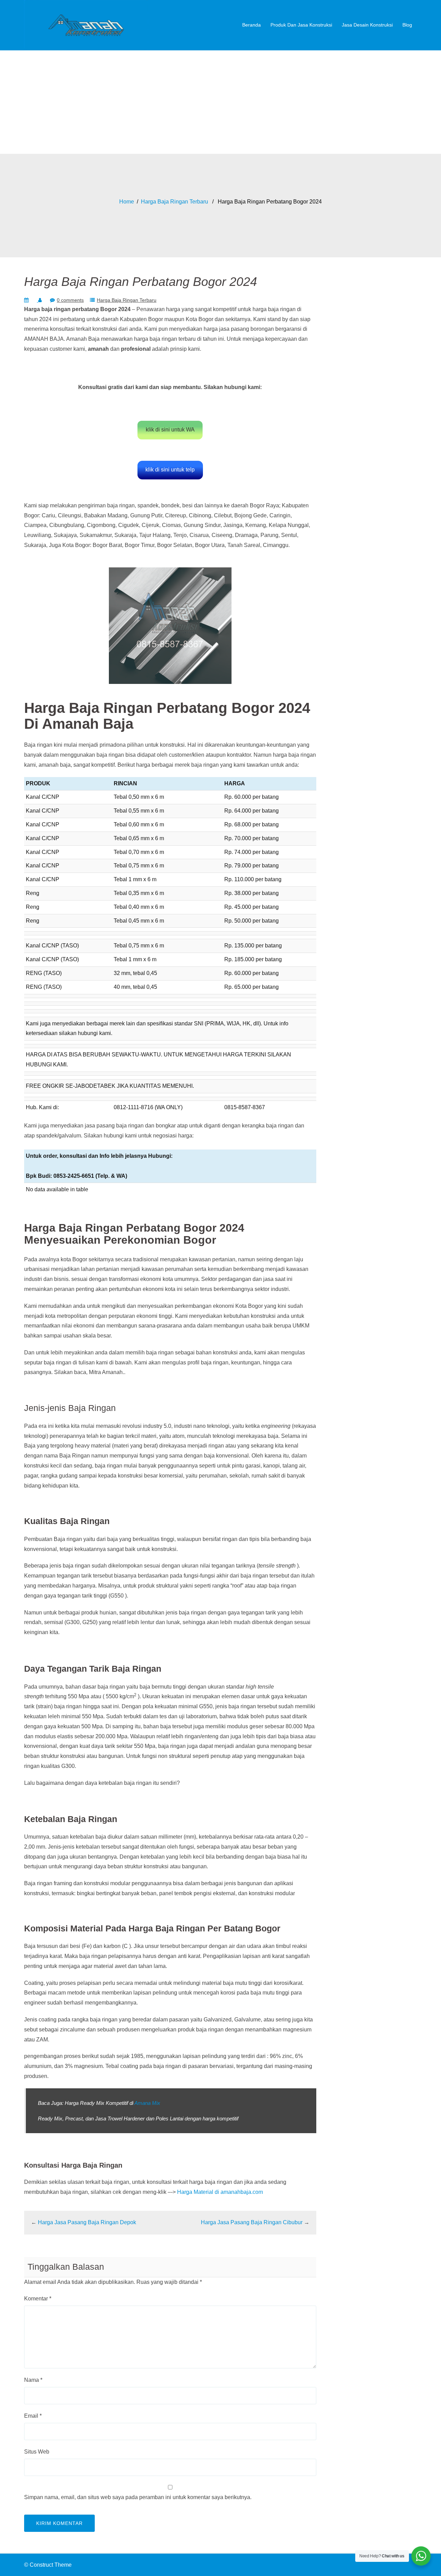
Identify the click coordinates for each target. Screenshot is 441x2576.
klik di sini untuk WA (170, 430)
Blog (407, 25)
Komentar (38, 2299)
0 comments (70, 300)
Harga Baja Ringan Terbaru (175, 202)
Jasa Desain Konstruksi (367, 25)
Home (127, 202)
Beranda (252, 25)
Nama (33, 2380)
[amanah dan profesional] (86, 25)
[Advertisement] (220, 102)
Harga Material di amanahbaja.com (220, 2192)
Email (33, 2416)
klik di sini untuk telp (170, 470)
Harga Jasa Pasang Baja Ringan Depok (87, 2222)
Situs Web (37, 2452)
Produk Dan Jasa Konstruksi (301, 25)
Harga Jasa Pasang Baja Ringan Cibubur (252, 2222)
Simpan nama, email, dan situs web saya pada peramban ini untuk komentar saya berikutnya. (138, 2497)
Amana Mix (147, 2103)
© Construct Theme (48, 2565)
